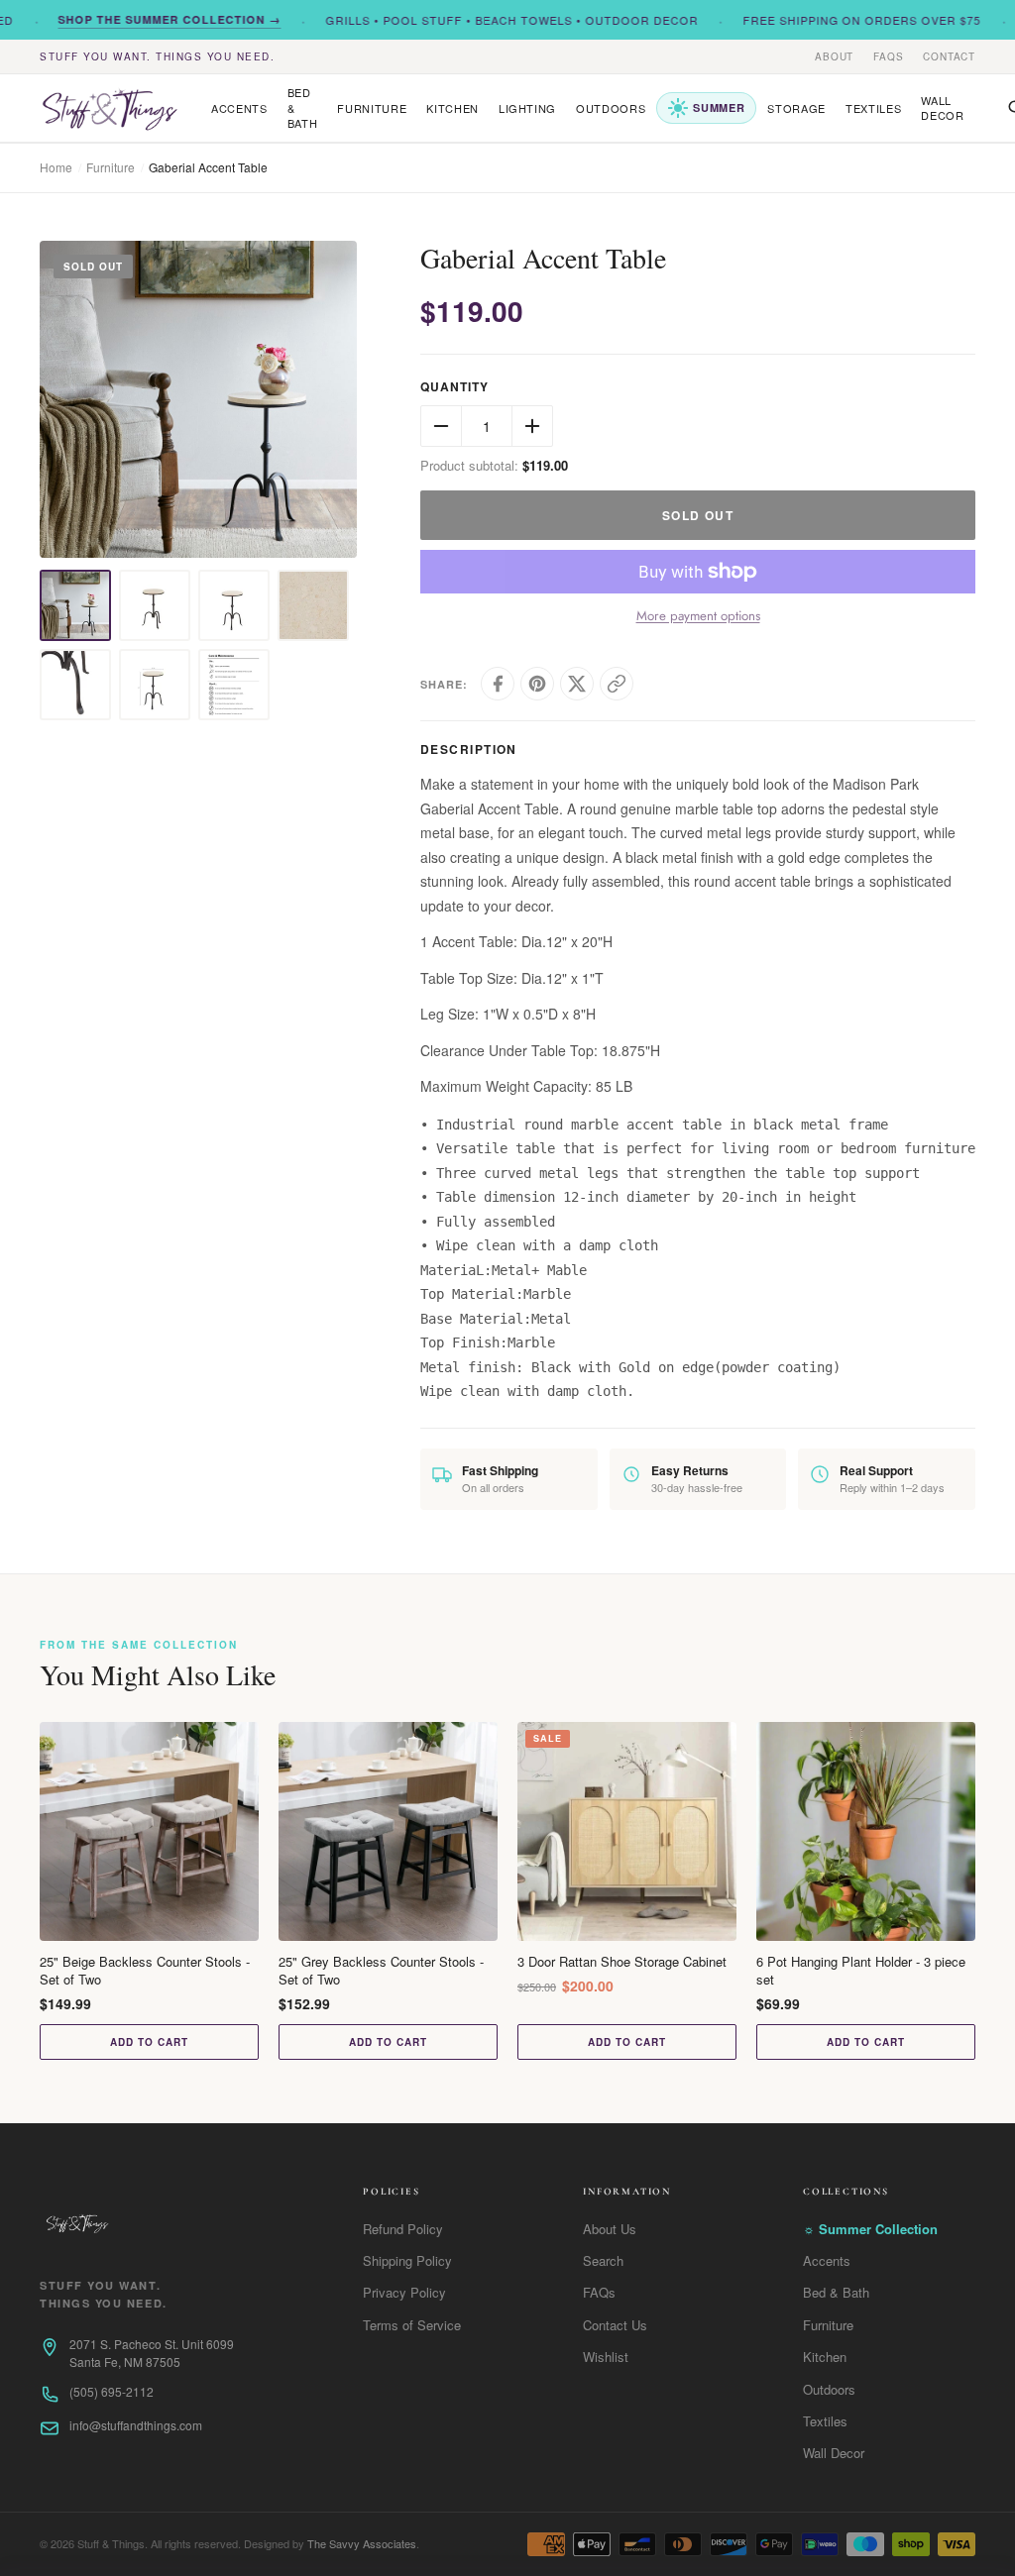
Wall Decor (942, 107)
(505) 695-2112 (112, 2391)
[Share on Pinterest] (537, 684)
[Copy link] (617, 684)
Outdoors (611, 108)
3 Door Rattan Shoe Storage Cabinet (622, 1962)
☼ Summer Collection (870, 2229)
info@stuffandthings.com (136, 2425)
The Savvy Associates (362, 2543)
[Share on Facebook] (498, 684)
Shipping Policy (407, 2260)
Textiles (873, 108)
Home (56, 167)
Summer (719, 107)
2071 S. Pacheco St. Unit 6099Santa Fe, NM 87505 (152, 2353)
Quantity (454, 387)
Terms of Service (412, 2325)
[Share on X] (577, 684)
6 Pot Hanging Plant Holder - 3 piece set (861, 1971)
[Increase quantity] (532, 426)
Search (603, 2260)
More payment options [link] (698, 616)
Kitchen (452, 108)
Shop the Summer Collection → (144, 19)
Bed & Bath (303, 107)
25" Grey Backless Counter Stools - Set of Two (381, 1971)
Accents (239, 108)
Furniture (372, 108)
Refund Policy (403, 2229)
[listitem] (75, 605)
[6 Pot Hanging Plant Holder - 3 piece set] (866, 1831)
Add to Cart (149, 2042)
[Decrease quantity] (441, 426)
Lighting (527, 108)
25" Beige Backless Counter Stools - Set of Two (145, 1971)
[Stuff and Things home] (109, 108)
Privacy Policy (404, 2292)
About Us (610, 2229)
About (834, 56)
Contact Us (615, 2325)
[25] (149, 1831)
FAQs (888, 56)
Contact (949, 56)
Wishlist (606, 2357)
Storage (796, 108)
